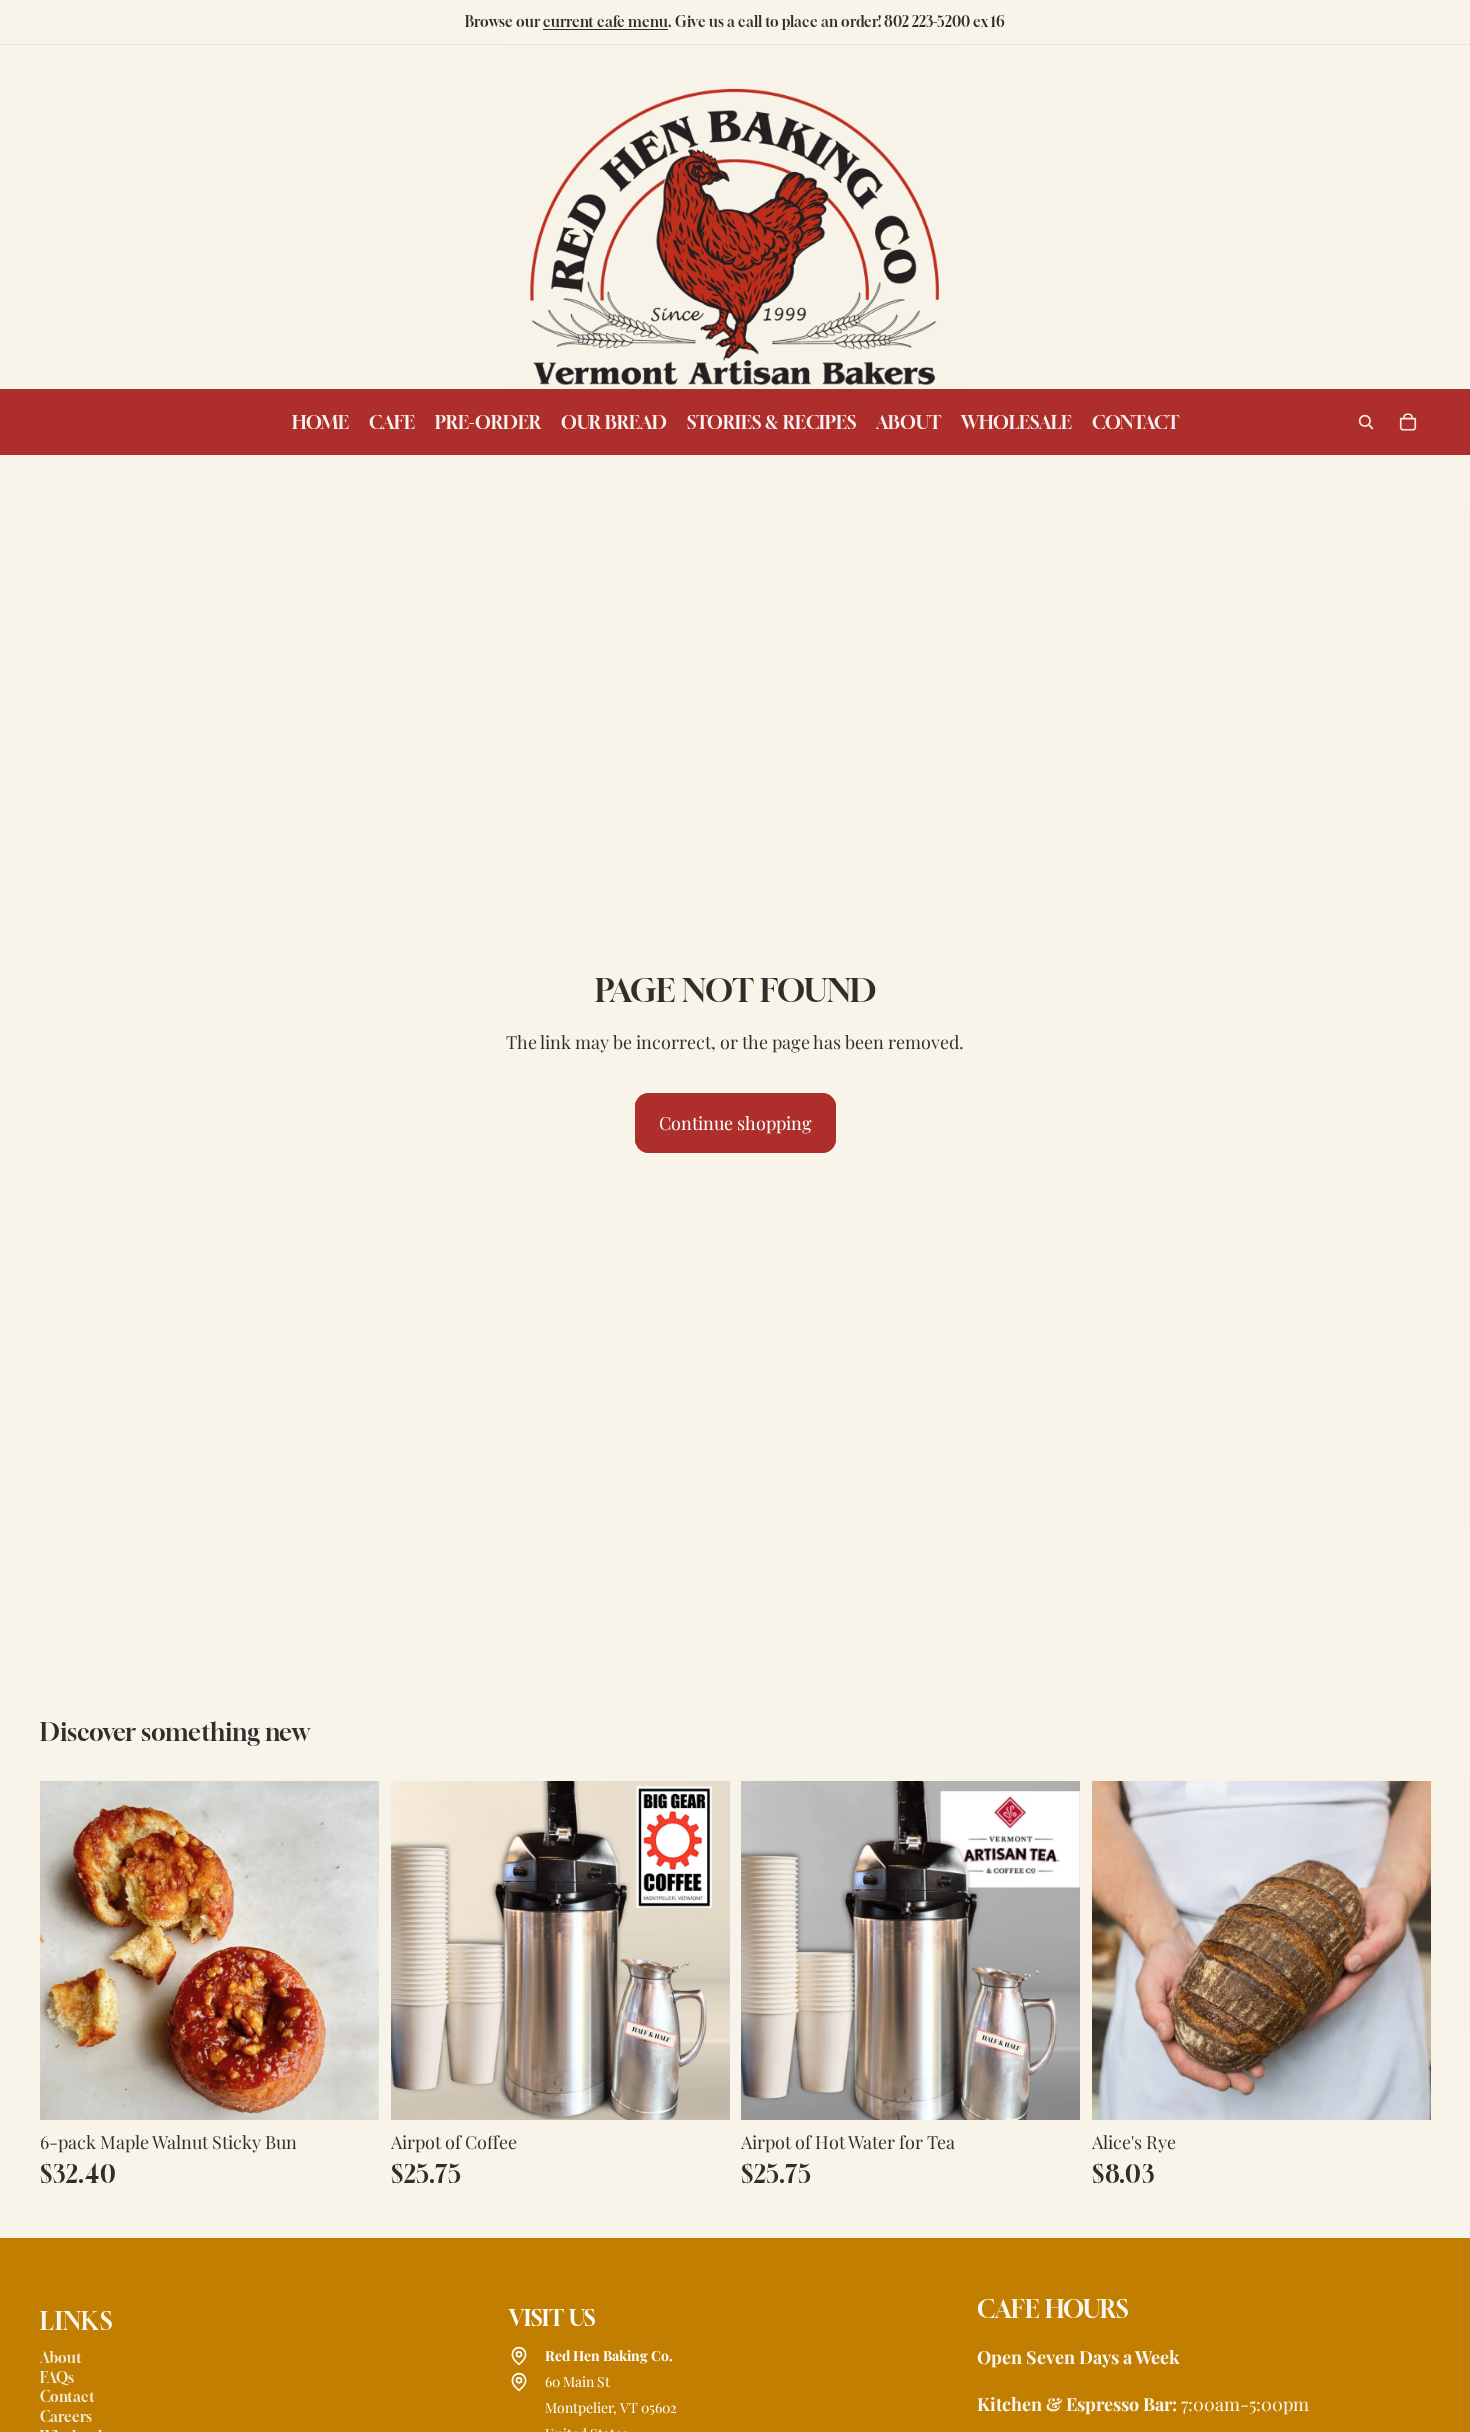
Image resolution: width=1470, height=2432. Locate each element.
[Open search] (1366, 422)
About (61, 2357)
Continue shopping (735, 1123)
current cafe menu (605, 21)
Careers (66, 2416)
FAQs (57, 2377)
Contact (67, 2396)
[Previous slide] (1122, 1951)
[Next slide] (1400, 1951)
